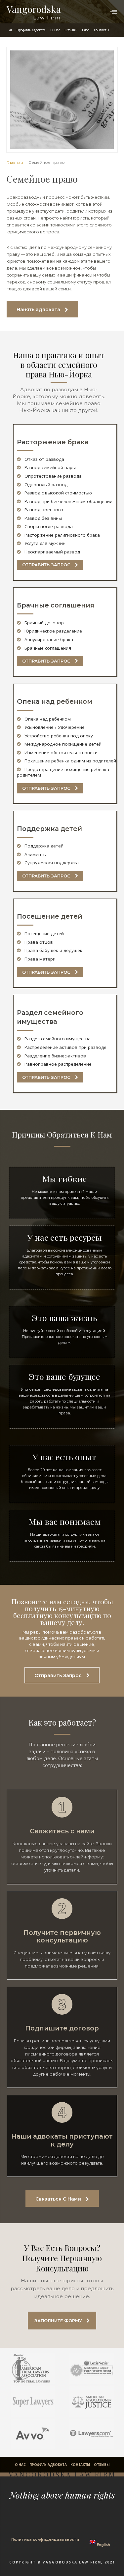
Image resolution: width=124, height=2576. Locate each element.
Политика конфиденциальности (45, 2539)
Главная (15, 162)
